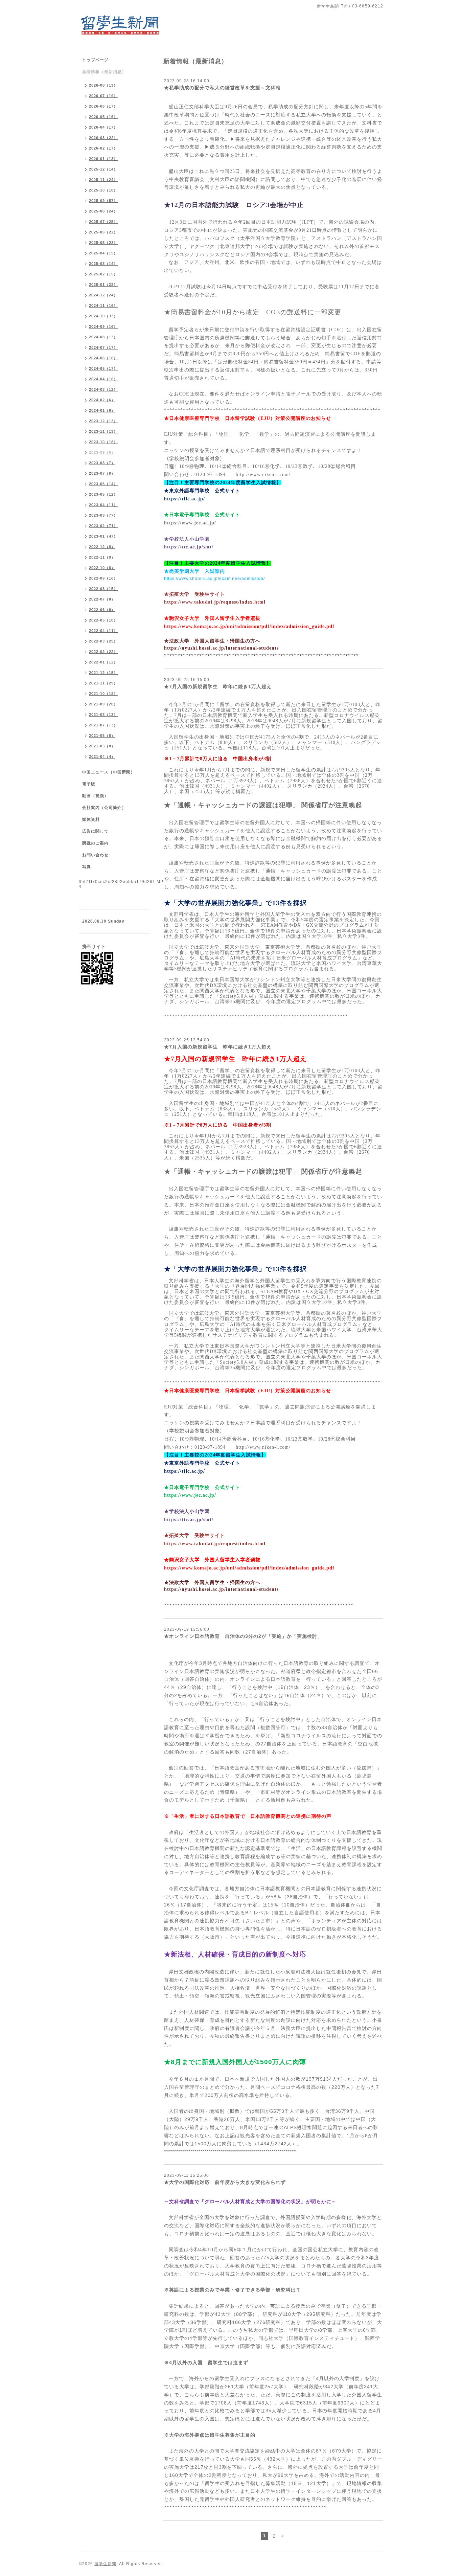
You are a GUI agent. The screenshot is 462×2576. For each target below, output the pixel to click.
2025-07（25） (103, 222)
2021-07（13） (103, 725)
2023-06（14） (103, 484)
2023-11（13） (103, 431)
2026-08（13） (103, 85)
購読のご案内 (95, 843)
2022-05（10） (103, 620)
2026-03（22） (103, 138)
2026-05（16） (103, 117)
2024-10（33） (103, 316)
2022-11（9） (102, 557)
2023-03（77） (103, 515)
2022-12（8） (102, 547)
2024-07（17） (103, 347)
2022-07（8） (102, 599)
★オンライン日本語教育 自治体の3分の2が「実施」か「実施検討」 (243, 1636)
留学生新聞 (105, 2564)
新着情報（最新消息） (104, 72)
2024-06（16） (103, 358)
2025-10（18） (103, 190)
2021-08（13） (103, 715)
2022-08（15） (103, 589)
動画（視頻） (95, 796)
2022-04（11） (103, 631)
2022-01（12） (103, 662)
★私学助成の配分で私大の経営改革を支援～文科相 (222, 88)
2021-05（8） (102, 746)
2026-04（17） (103, 127)
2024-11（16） (103, 306)
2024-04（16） (103, 379)
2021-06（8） (102, 736)
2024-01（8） (102, 410)
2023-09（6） (102, 452)
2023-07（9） (102, 473)
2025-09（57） (103, 201)
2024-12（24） (103, 295)
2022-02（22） (103, 652)
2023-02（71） (103, 526)
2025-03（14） (103, 264)
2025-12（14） (103, 169)
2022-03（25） (103, 641)
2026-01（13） (103, 159)
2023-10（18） (103, 442)
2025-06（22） (103, 232)
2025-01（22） (103, 285)
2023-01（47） (103, 536)
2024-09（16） (103, 326)
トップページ (95, 60)
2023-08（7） (102, 463)
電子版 (89, 784)
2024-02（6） (102, 400)
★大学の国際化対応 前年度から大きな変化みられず (225, 2182)
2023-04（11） (103, 505)
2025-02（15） (103, 274)
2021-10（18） (103, 694)
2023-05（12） (103, 494)
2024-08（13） (103, 337)
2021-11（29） (103, 683)
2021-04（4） (102, 756)
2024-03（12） (103, 389)
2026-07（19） (103, 96)
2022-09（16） (103, 578)
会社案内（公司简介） (104, 808)
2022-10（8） (102, 568)
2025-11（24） (103, 180)
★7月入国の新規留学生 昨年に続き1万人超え (218, 686)
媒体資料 (91, 819)
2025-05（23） (103, 243)
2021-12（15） (103, 673)
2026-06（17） (103, 106)
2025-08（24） (103, 211)
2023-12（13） (103, 421)
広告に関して (95, 831)
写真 (87, 867)
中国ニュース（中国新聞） (109, 772)
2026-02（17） (103, 148)
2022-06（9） (102, 610)
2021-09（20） (103, 704)
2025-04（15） (103, 253)
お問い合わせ (95, 855)
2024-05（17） (103, 368)
